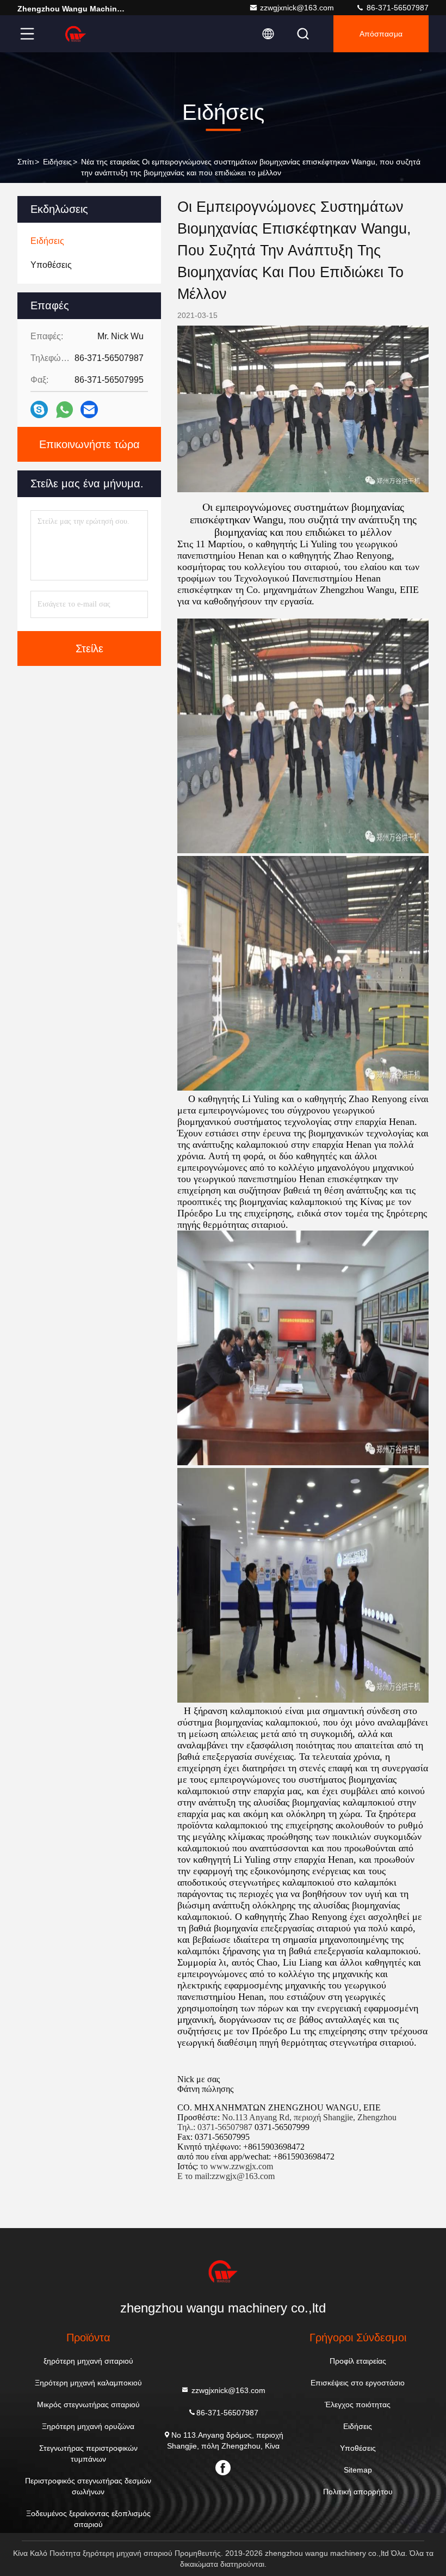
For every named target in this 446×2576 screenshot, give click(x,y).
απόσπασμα (381, 34)
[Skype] (39, 409)
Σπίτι (26, 162)
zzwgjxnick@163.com (297, 8)
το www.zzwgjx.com (237, 2166)
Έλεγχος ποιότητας (358, 2404)
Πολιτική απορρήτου (358, 2492)
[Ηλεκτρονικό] (89, 409)
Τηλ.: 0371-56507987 (215, 2127)
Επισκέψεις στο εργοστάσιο (358, 2383)
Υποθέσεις (358, 2448)
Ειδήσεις (57, 162)
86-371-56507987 (397, 8)
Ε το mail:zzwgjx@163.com (226, 2176)
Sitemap (358, 2470)
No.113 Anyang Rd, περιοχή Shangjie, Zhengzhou (309, 2117)
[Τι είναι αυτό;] (64, 410)
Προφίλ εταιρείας (358, 2361)
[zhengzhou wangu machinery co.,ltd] (76, 34)
